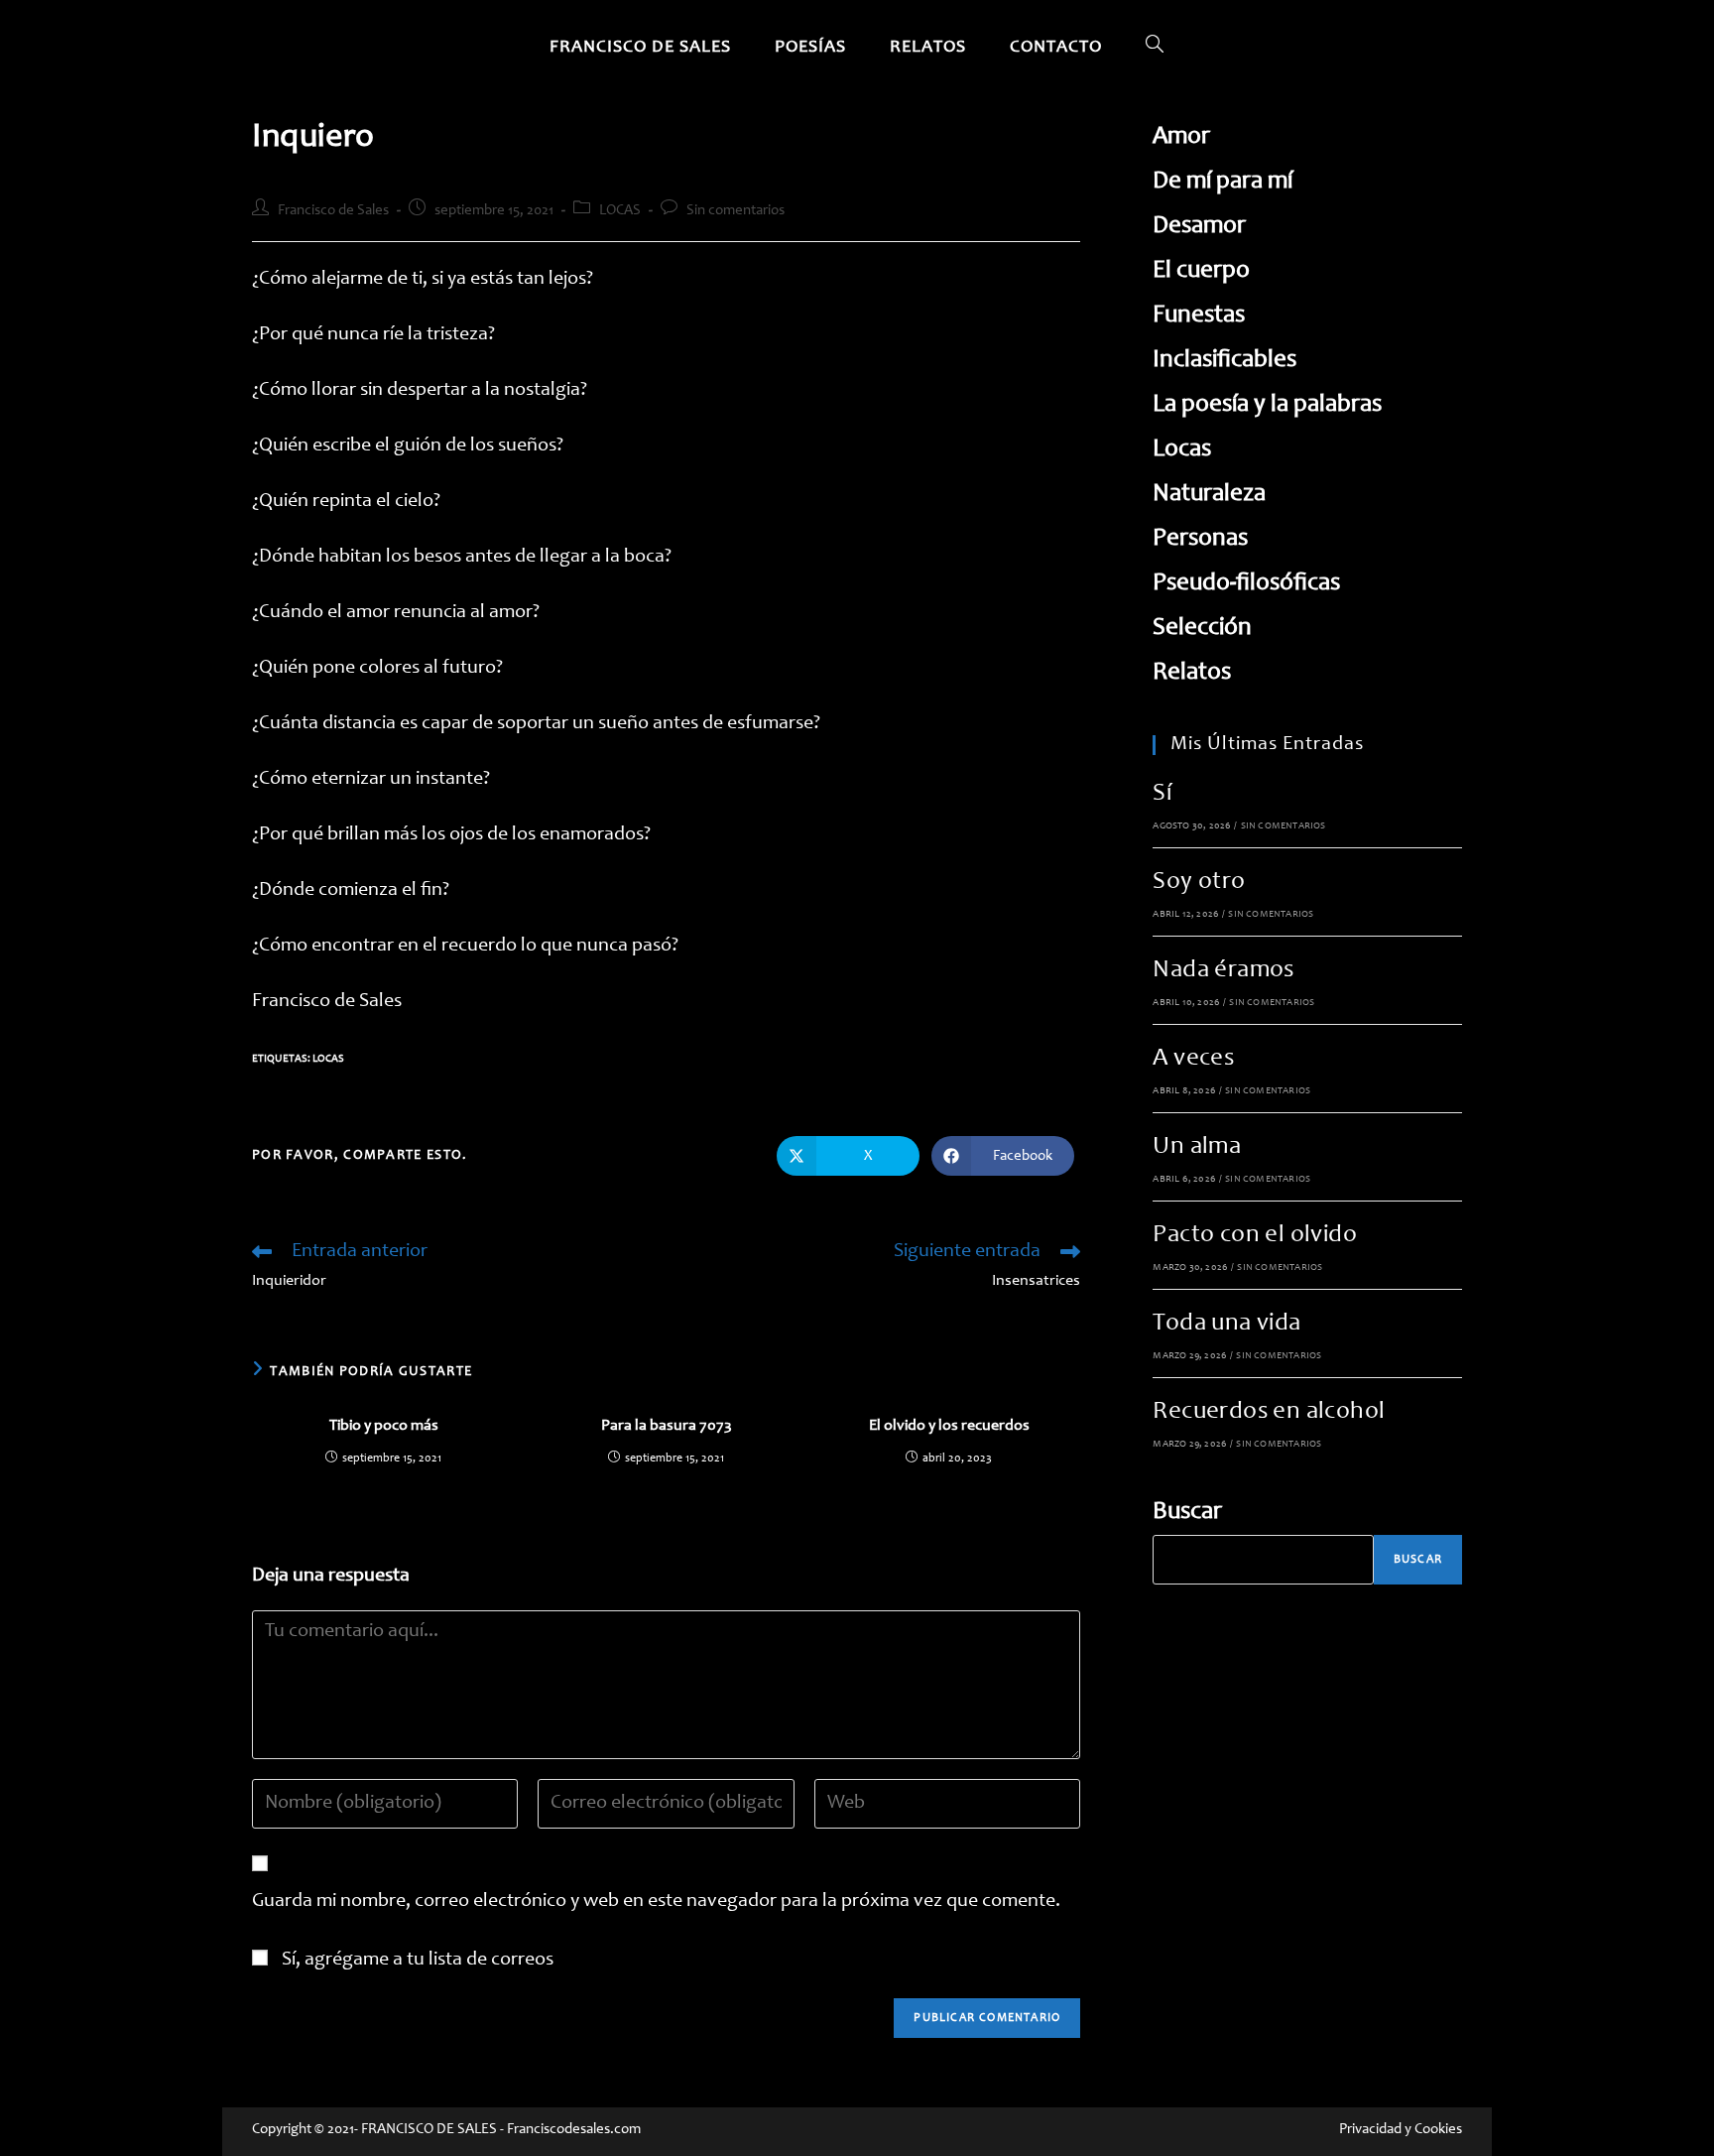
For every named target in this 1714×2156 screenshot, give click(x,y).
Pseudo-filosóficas (1246, 584)
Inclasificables (1224, 361)
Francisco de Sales (333, 211)
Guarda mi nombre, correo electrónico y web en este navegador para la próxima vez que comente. (656, 1902)
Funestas (1199, 316)
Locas (328, 1059)
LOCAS (620, 211)
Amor (1181, 137)
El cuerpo (1201, 271)
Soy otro (1199, 883)
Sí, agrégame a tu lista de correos (416, 1961)
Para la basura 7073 (667, 1426)
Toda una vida (1226, 1324)
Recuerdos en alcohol (1269, 1412)
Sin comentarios (735, 211)
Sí (1162, 794)
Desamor (1199, 227)
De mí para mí (1223, 182)
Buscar (1187, 1513)
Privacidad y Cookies (1401, 2130)
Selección (1202, 629)
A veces (1193, 1059)
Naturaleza (1209, 495)
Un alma (1197, 1147)
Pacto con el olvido (1255, 1236)
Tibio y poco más (384, 1426)
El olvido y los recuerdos (949, 1426)
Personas (1200, 539)
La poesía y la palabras (1267, 405)
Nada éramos (1223, 971)
